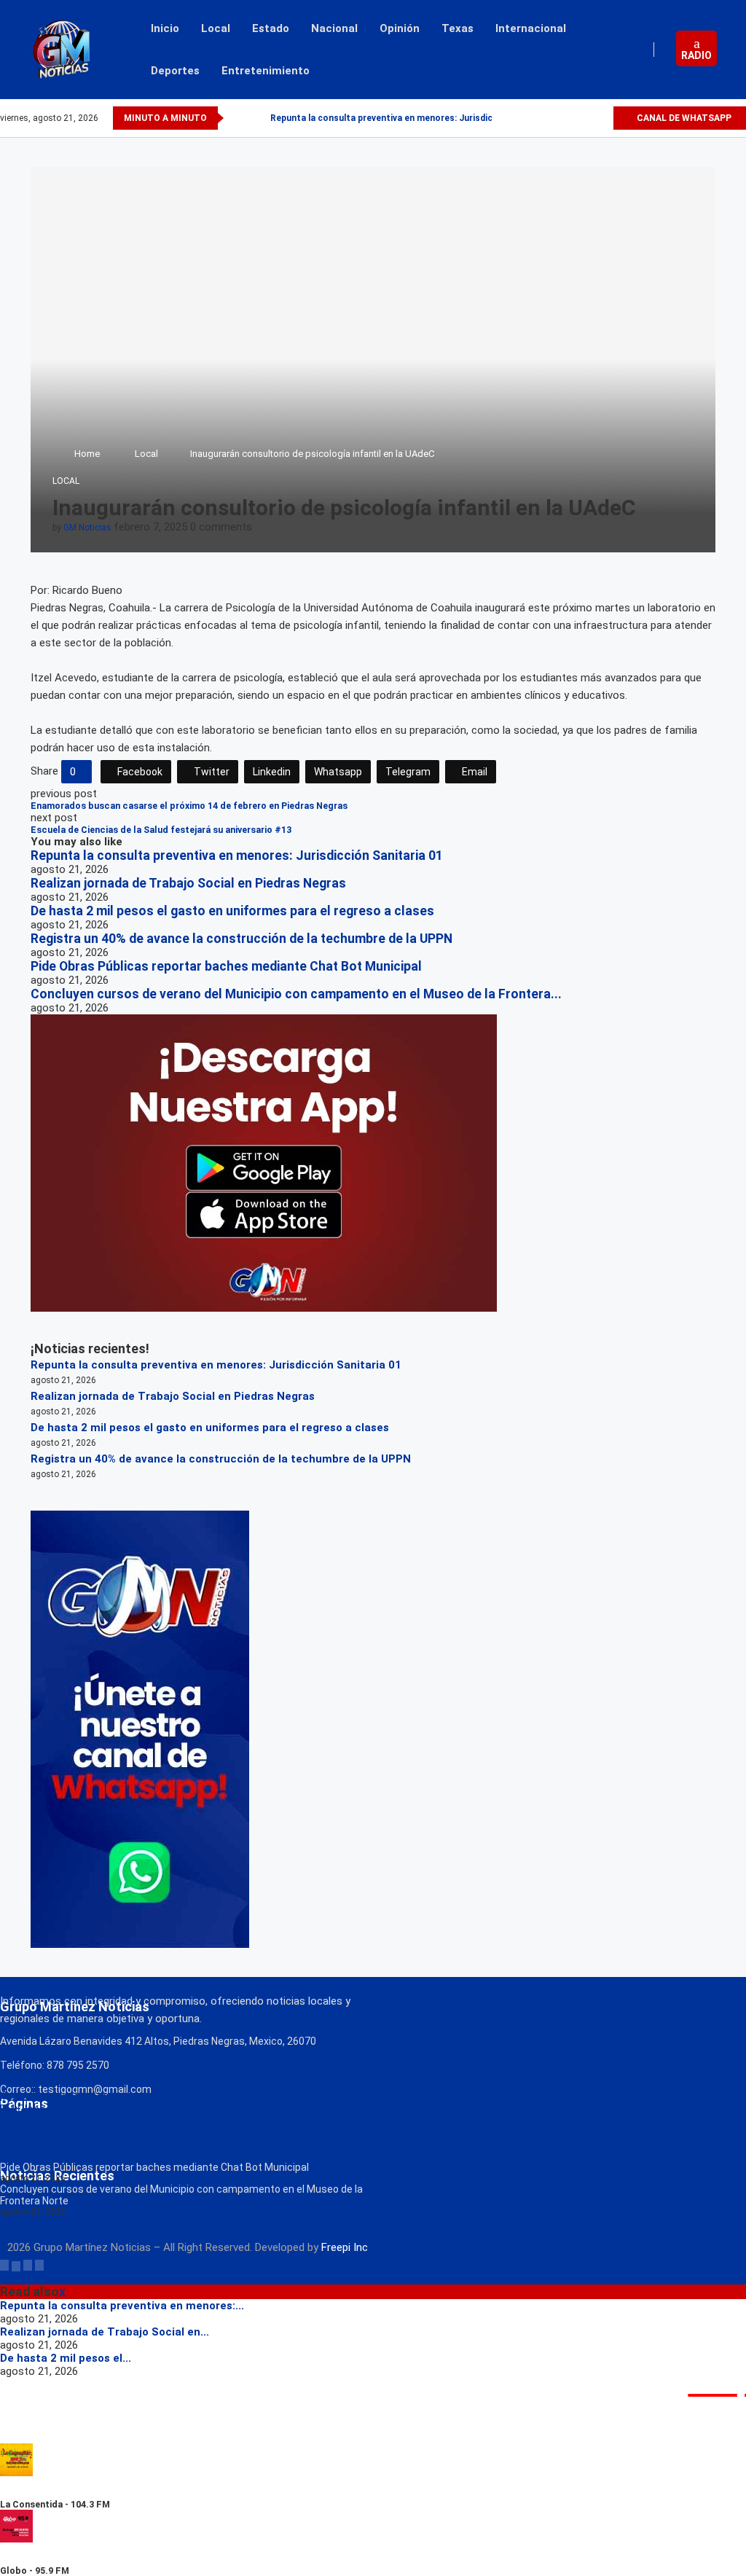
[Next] (256, 118)
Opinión (400, 28)
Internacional (531, 28)
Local (216, 28)
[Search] (739, 50)
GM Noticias (87, 528)
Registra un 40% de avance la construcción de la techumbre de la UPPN (242, 939)
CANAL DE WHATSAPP (683, 118)
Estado (271, 28)
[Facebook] (551, 118)
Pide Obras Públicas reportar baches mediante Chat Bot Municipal (226, 966)
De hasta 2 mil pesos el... (66, 2358)
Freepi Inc (345, 2247)
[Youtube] (601, 118)
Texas (458, 28)
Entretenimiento (266, 71)
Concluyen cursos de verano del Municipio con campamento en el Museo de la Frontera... (296, 994)
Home (87, 454)
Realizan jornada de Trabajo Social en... (105, 2332)
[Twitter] (568, 118)
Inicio (165, 28)
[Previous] (237, 118)
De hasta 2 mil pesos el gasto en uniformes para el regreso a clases (232, 911)
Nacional (334, 28)
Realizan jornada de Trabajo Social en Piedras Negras (188, 883)
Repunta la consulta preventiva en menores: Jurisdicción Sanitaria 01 (417, 118)
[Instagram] (585, 118)
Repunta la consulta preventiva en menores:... (122, 2306)
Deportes (175, 71)
